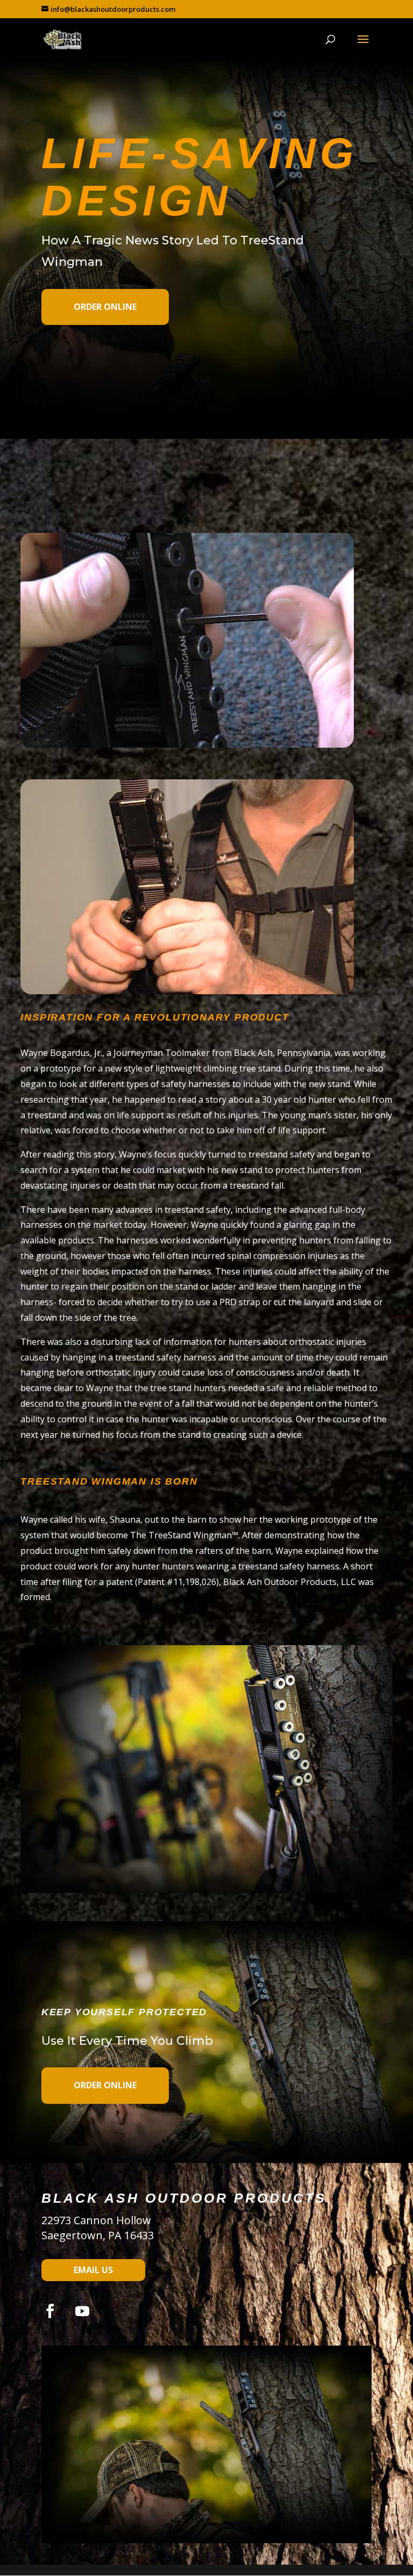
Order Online (105, 307)
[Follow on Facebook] (50, 2311)
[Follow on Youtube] (82, 2311)
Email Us (93, 2270)
